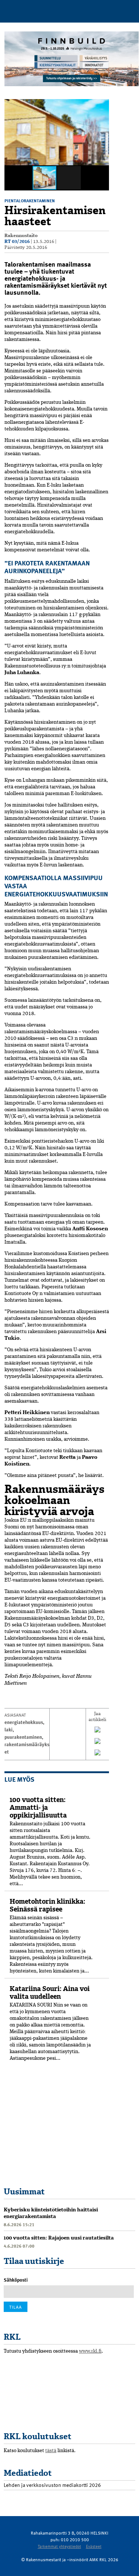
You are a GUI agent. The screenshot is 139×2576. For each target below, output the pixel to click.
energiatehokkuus (24, 1722)
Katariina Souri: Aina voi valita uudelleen (50, 1993)
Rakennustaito (21, 236)
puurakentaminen (23, 1737)
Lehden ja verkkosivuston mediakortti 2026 (52, 2485)
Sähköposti (16, 2280)
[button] (102, 106)
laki (9, 1730)
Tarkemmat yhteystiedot (59, 2546)
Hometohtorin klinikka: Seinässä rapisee (47, 1905)
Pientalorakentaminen (30, 200)
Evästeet (94, 2546)
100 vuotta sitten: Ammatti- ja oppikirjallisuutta (38, 1808)
